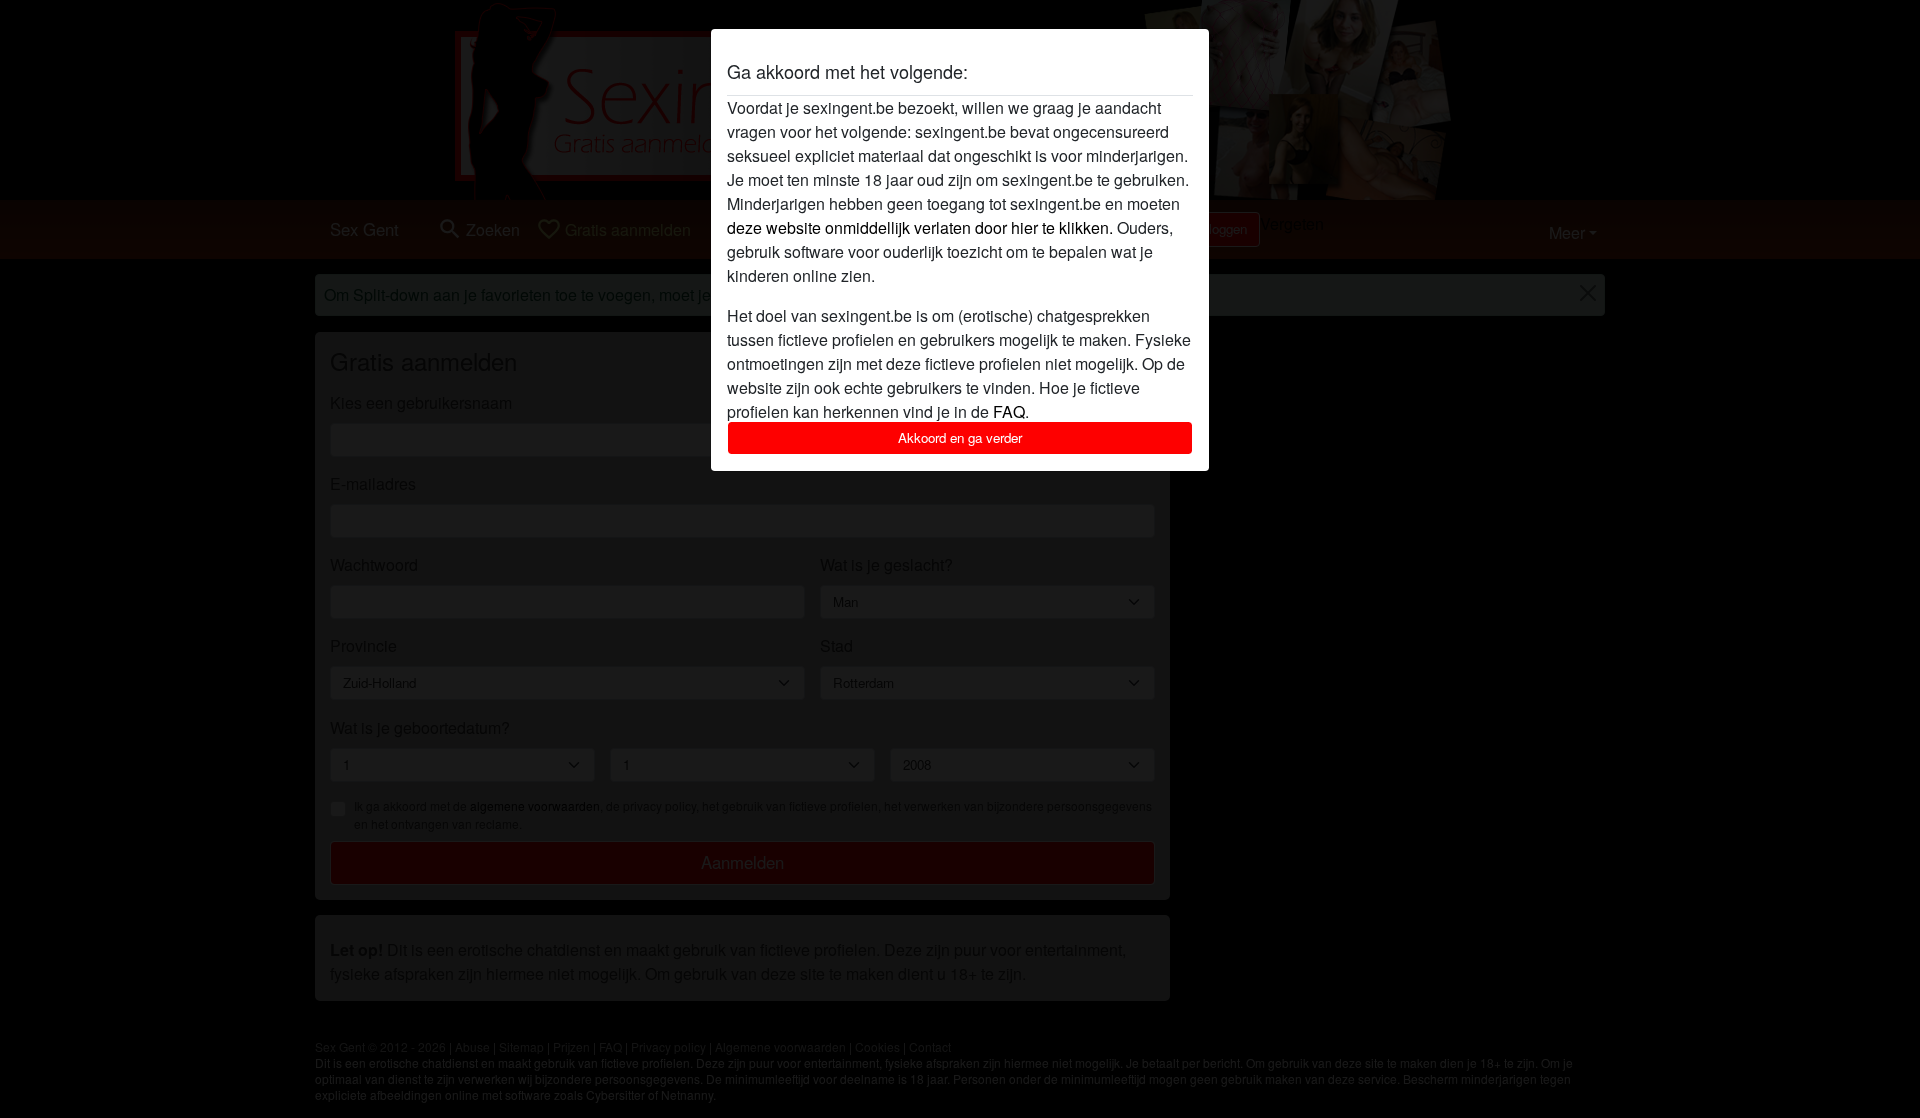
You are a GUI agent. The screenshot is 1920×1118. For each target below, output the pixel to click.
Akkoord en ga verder (960, 437)
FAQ (1009, 411)
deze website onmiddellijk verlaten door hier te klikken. (920, 227)
